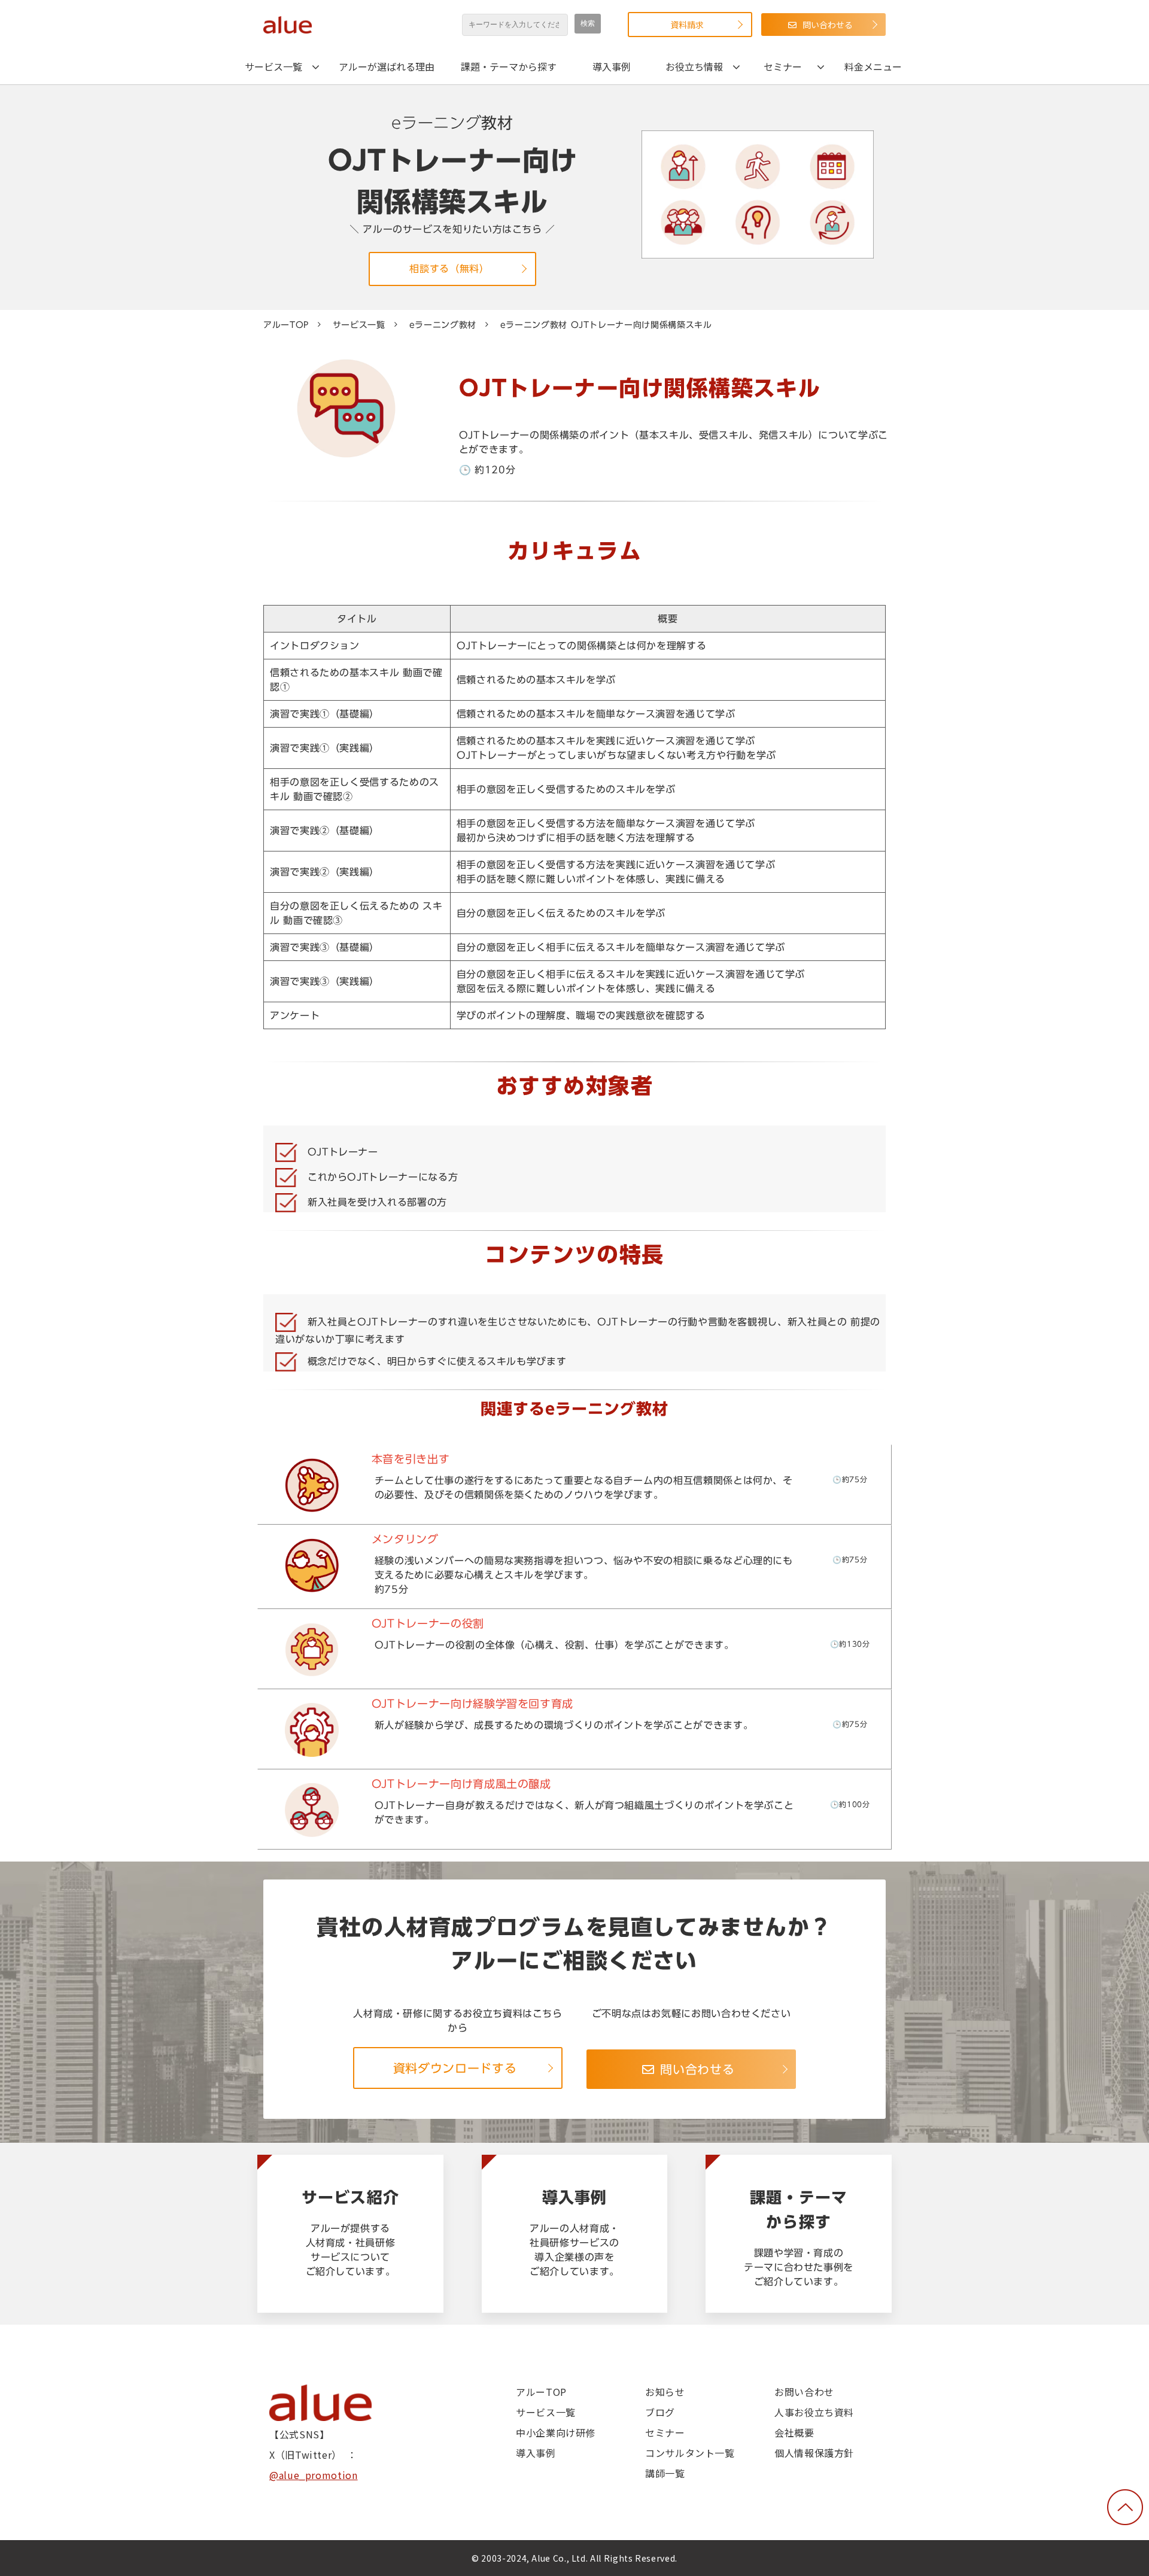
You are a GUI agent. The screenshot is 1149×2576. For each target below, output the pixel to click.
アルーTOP (286, 325)
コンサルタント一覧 (690, 2453)
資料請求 (687, 25)
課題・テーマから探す (509, 66)
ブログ (660, 2412)
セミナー (783, 66)
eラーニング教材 (443, 325)
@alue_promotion (314, 2475)
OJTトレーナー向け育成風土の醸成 (312, 1809)
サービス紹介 (350, 2234)
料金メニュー (873, 66)
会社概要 (794, 2432)
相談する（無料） (449, 269)
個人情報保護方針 (814, 2453)
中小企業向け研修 (556, 2432)
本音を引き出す (312, 1485)
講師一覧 (665, 2473)
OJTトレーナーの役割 (312, 1649)
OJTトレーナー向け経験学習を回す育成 (312, 1729)
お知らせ (665, 2392)
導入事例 (612, 66)
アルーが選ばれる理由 (387, 66)
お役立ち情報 (694, 66)
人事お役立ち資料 (814, 2412)
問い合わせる (828, 25)
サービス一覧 (273, 66)
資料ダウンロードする (455, 2068)
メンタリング (312, 1567)
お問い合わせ (804, 2392)
